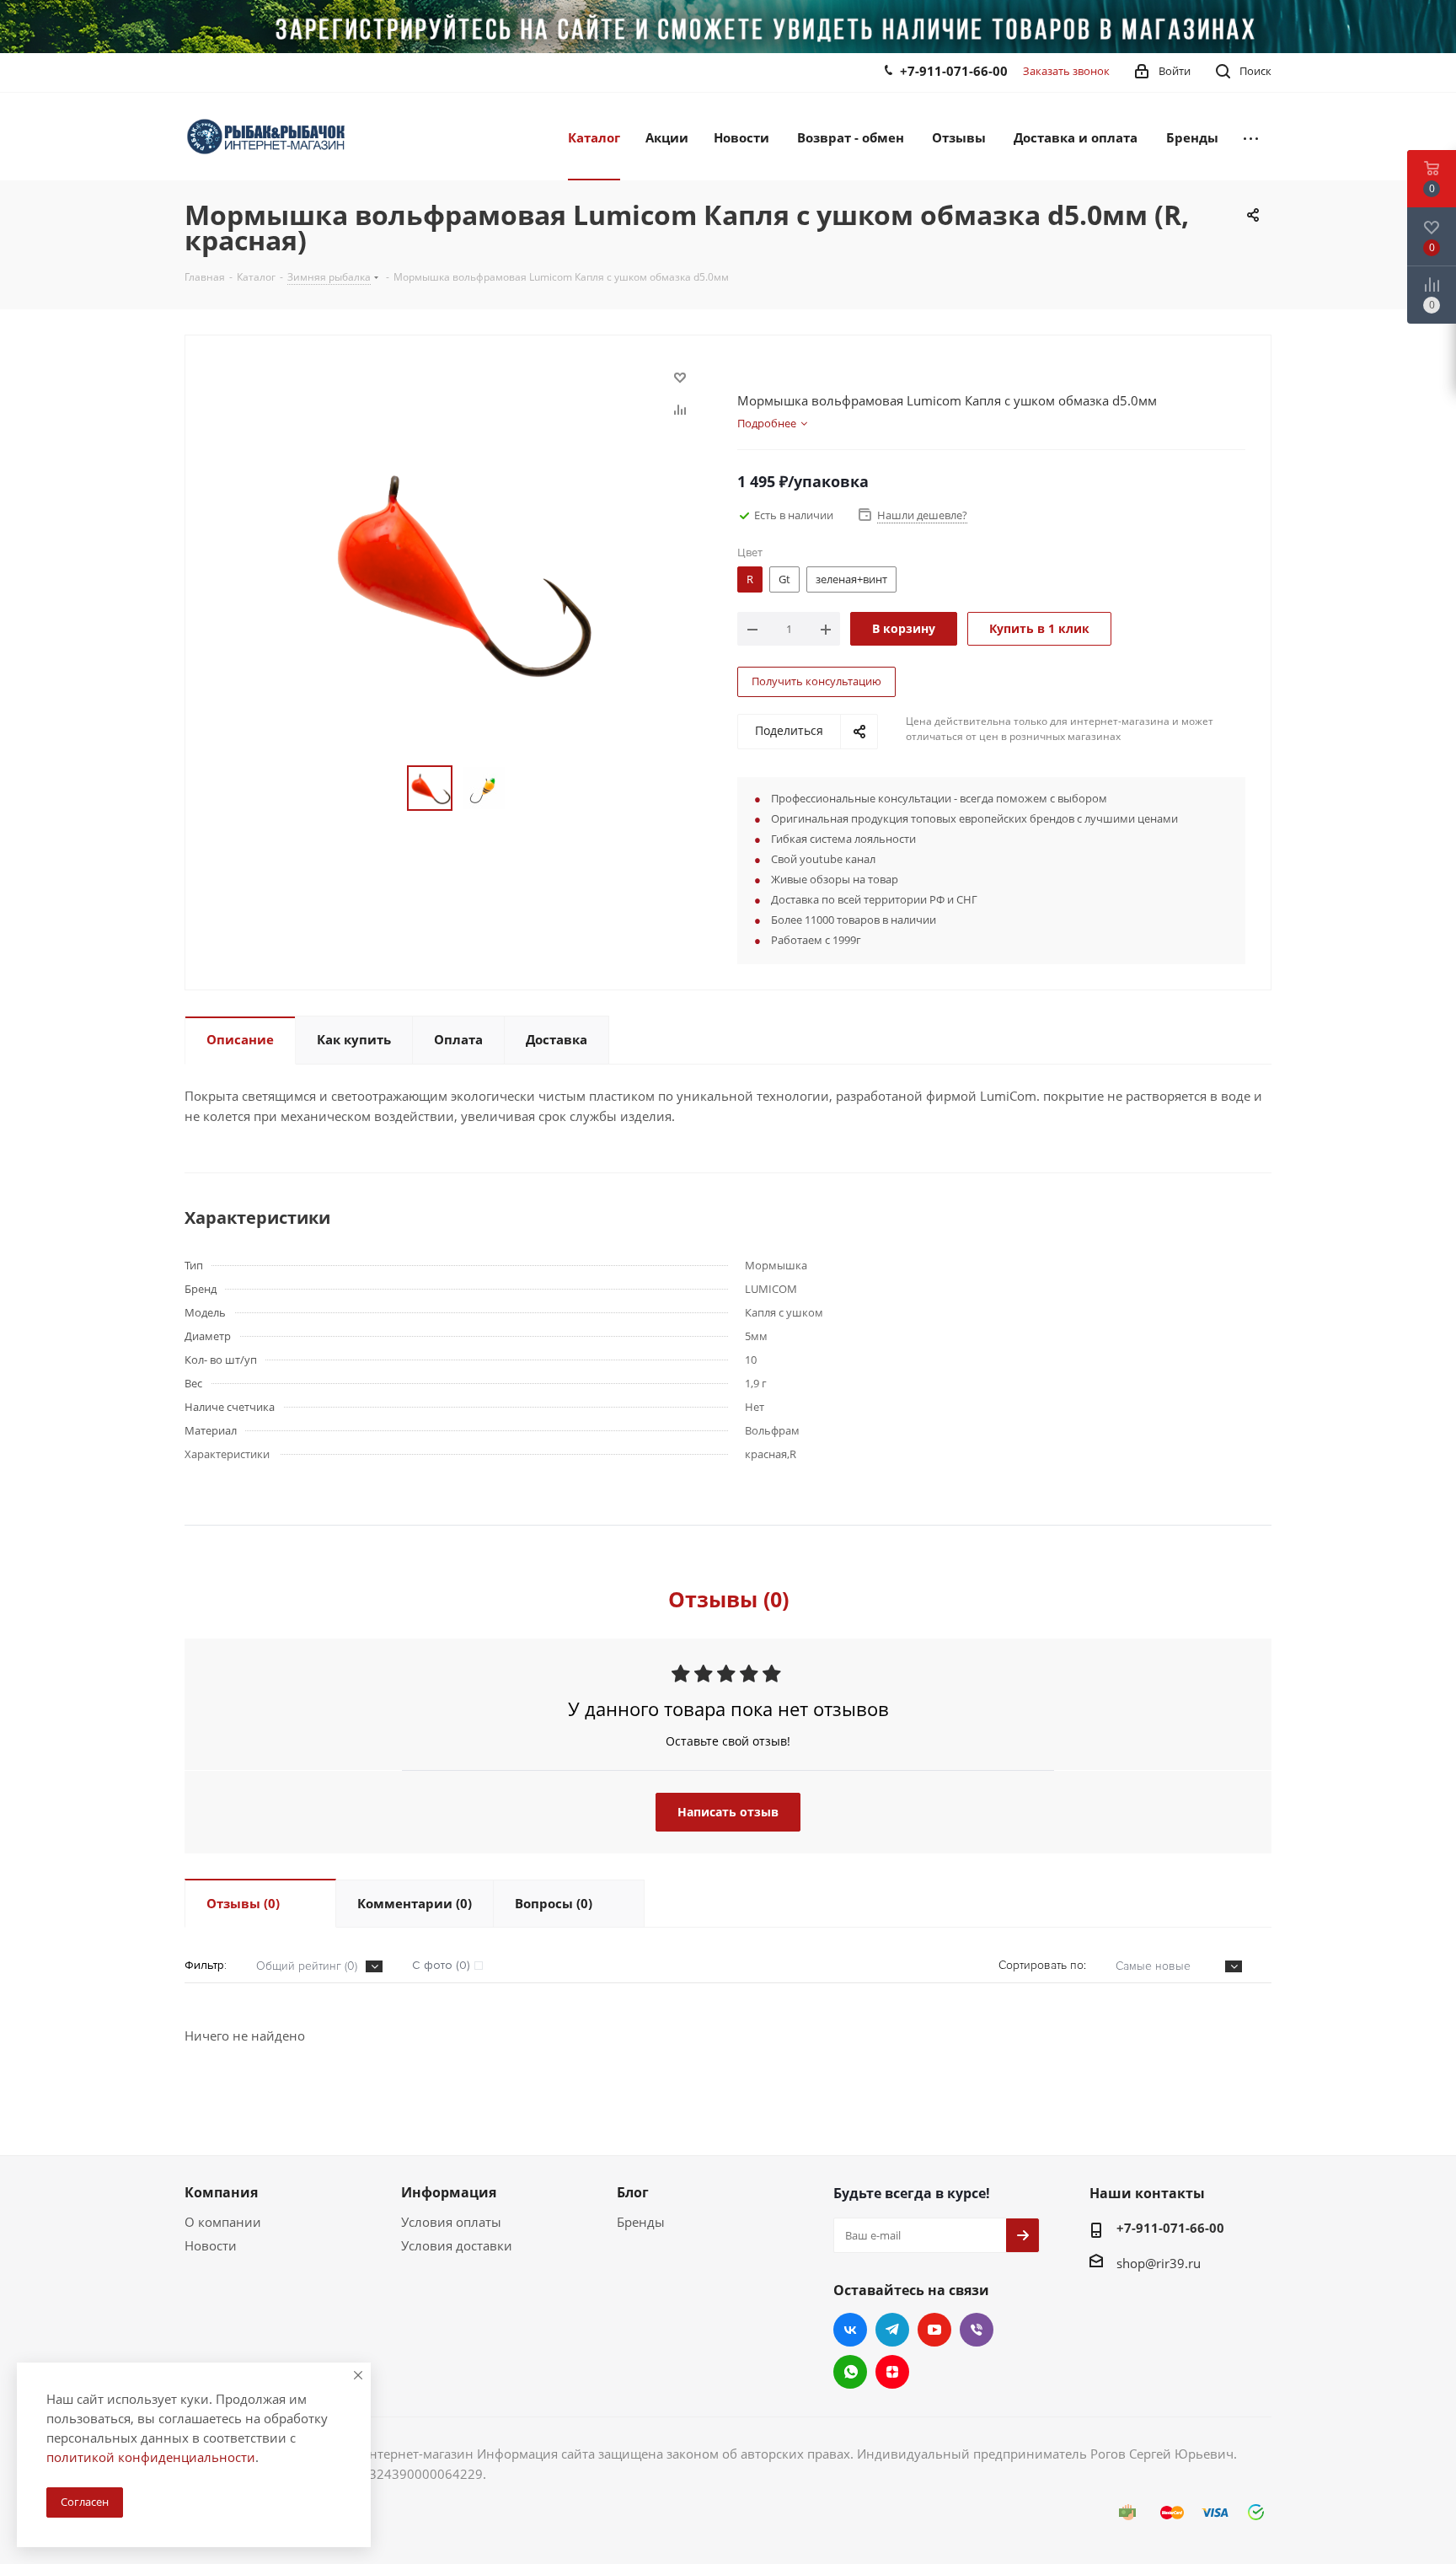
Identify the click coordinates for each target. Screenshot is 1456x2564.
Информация (449, 2192)
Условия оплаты (451, 2222)
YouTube (934, 2330)
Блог (633, 2192)
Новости (211, 2245)
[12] (457, 570)
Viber (977, 2330)
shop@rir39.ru (1159, 2263)
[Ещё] (1251, 137)
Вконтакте (850, 2330)
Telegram (892, 2330)
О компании (223, 2222)
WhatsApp (850, 2372)
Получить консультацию (816, 681)
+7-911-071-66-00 (954, 71)
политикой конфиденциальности (151, 2457)
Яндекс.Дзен (892, 2372)
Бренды (641, 2222)
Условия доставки (457, 2245)
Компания (221, 2192)
